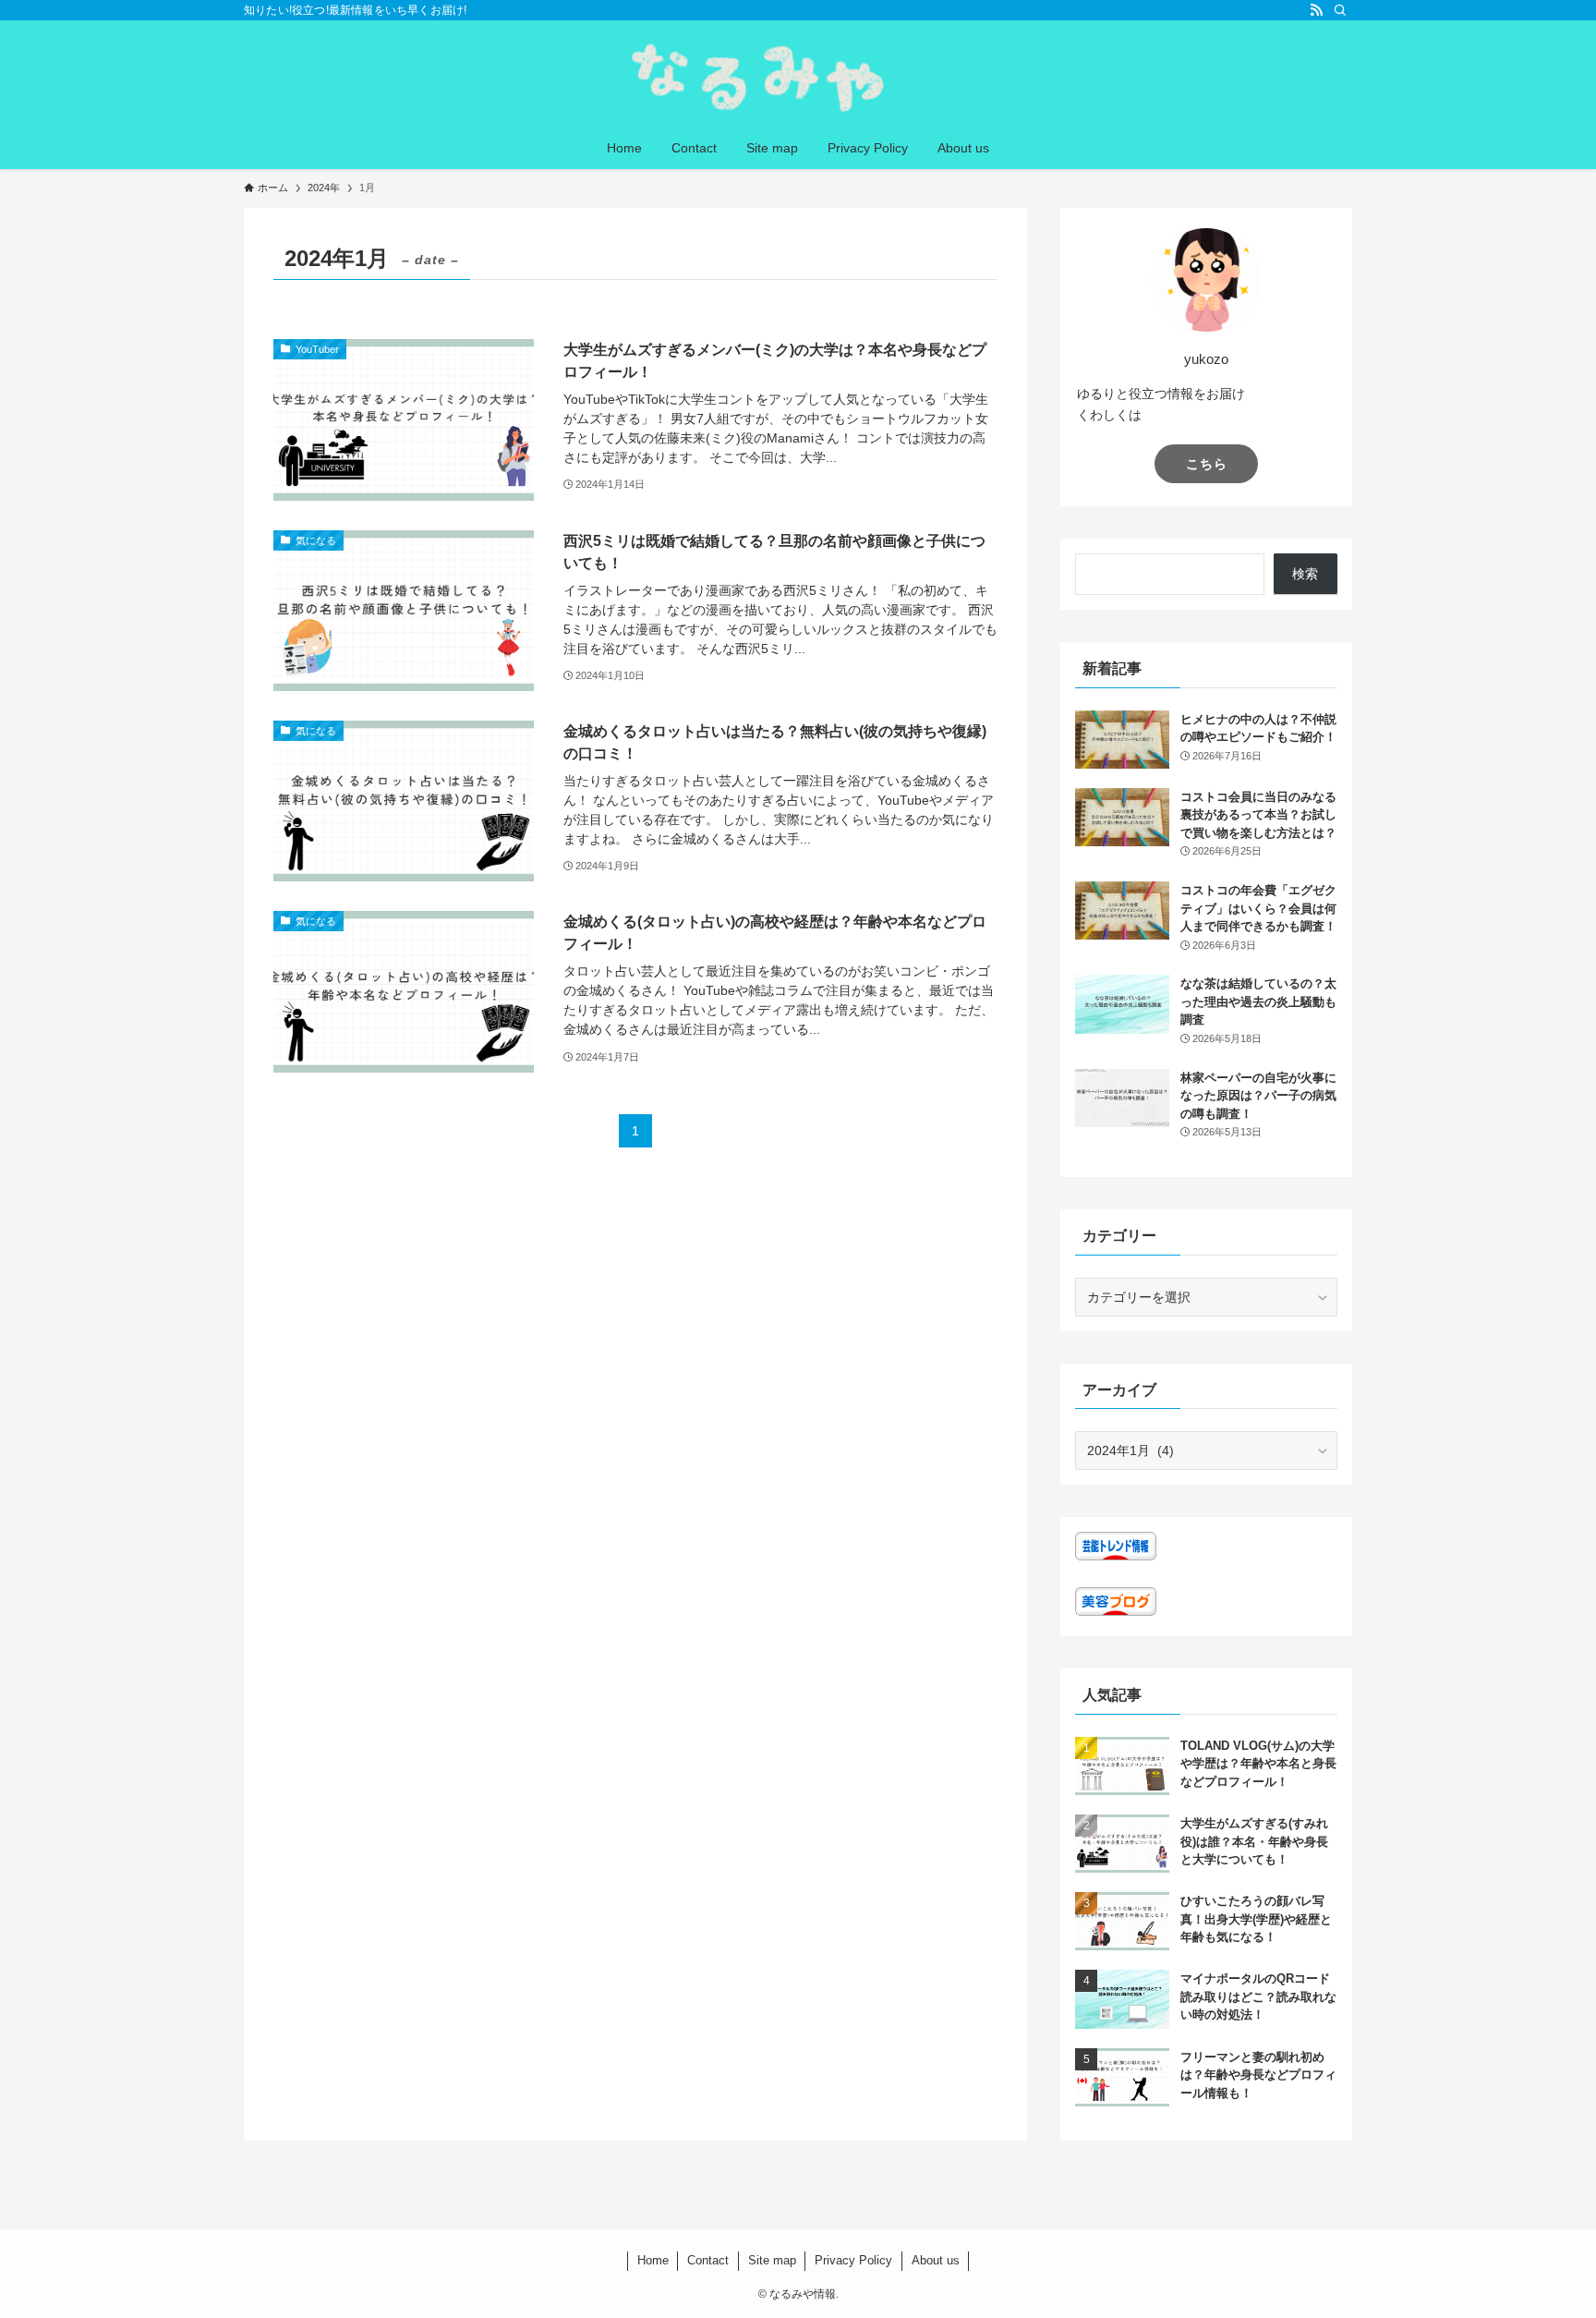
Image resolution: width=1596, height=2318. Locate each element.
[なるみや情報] (798, 77)
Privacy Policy (853, 2260)
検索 (1305, 574)
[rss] (1316, 10)
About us (936, 2260)
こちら (1207, 464)
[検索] (1340, 10)
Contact (708, 2260)
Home (653, 2260)
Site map (772, 2260)
